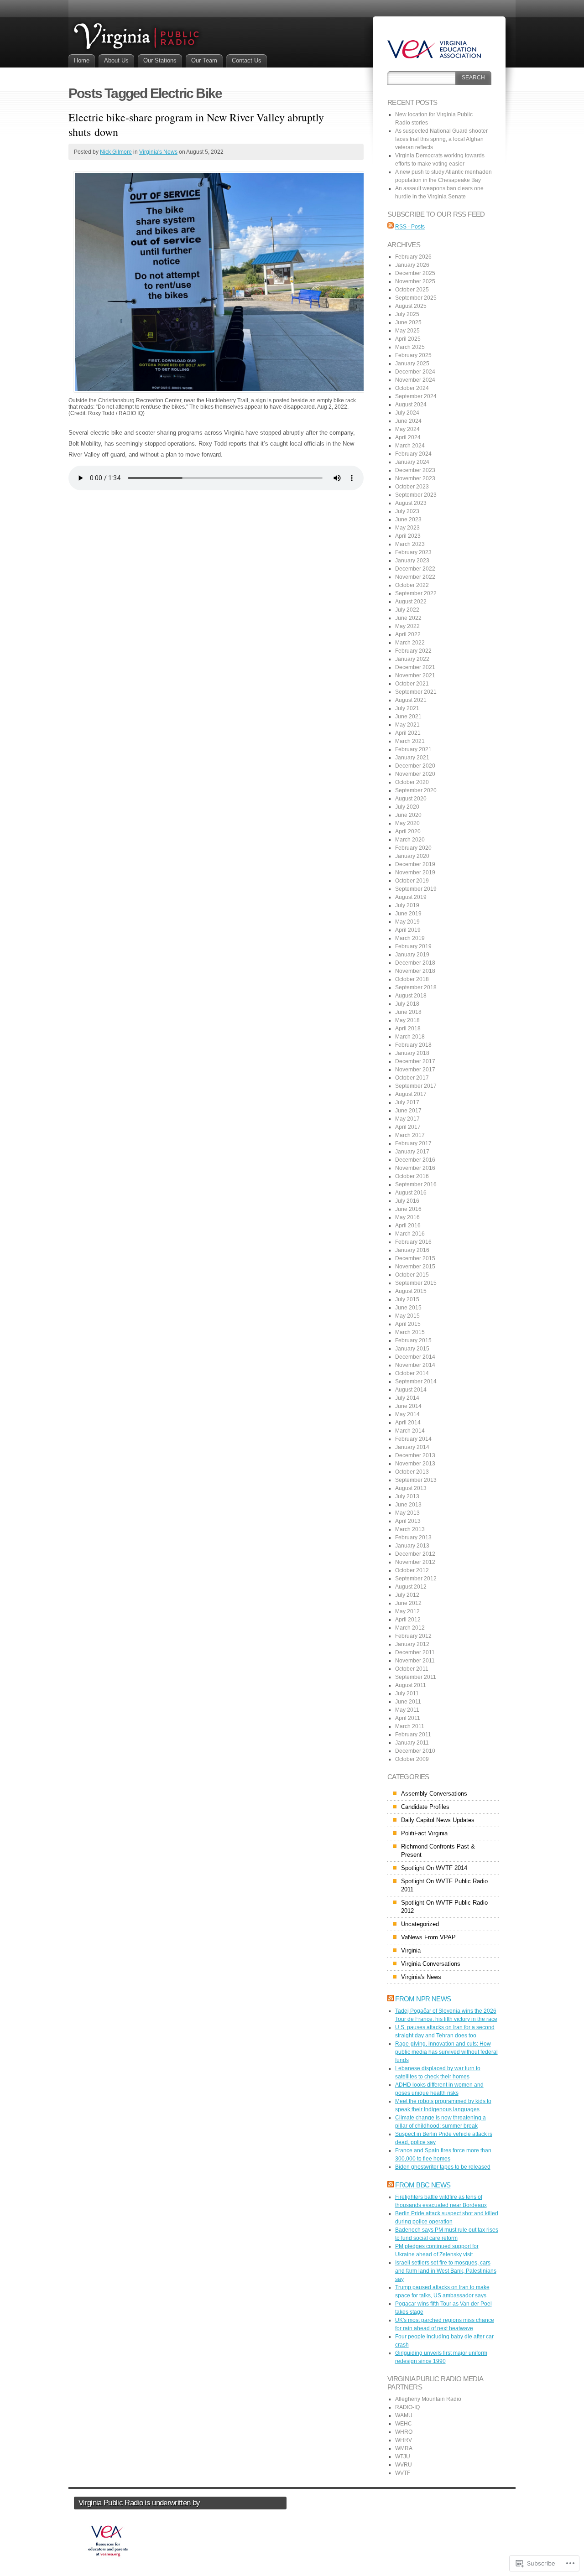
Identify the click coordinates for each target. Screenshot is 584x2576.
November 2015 (415, 1267)
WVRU (404, 2465)
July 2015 (407, 1299)
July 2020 (407, 807)
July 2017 (407, 1102)
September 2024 (416, 396)
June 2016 (408, 1209)
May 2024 (407, 429)
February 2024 (413, 454)
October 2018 (412, 979)
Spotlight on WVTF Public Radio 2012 (444, 1907)
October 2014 (412, 1373)
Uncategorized (420, 1924)
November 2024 (415, 380)
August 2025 (411, 306)
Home (82, 60)
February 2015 (413, 1340)
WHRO (404, 2432)
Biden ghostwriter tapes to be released (443, 2167)
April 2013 (408, 1521)
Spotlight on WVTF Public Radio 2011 (444, 1885)
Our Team (204, 60)
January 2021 (412, 758)
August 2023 (411, 503)
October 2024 (412, 388)
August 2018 (411, 996)
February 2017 (413, 1143)
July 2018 (407, 1004)
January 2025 (412, 364)
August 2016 (411, 1193)
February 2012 (413, 1636)
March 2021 (410, 741)
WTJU (403, 2457)
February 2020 (413, 848)
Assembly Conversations (434, 1794)
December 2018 (415, 963)
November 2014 (415, 1365)
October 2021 (412, 684)
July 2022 (407, 610)
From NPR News (423, 1999)
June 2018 (408, 1012)
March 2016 (410, 1234)
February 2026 (413, 257)
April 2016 (408, 1226)
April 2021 (408, 733)
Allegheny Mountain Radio (428, 2399)
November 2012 (415, 1562)
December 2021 (415, 667)
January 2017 (412, 1152)
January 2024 (412, 462)
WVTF (403, 2473)
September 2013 (416, 1480)
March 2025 (410, 347)
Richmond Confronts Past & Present (438, 1851)
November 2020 (415, 774)
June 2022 (408, 618)
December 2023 (415, 470)
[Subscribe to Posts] (391, 227)
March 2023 (410, 544)
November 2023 (415, 478)
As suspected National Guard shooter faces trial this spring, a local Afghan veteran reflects (441, 139)
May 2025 (407, 331)
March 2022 (410, 643)
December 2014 (415, 1357)
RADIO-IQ (407, 2407)
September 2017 (416, 1086)
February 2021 (413, 749)
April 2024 (408, 437)
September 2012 (416, 1579)
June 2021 (408, 717)
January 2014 (412, 1447)
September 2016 (416, 1184)
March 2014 (410, 1431)
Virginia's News (158, 152)
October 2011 (412, 1669)
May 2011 (407, 1710)
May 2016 (407, 1217)
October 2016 (412, 1176)
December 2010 (415, 1751)
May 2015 (407, 1316)
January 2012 (412, 1644)
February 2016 (413, 1242)
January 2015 (412, 1349)
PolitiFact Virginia (424, 1833)
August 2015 (411, 1291)
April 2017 (408, 1127)
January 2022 (412, 659)
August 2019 (411, 897)
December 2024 (415, 372)
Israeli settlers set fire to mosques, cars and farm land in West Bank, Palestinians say (446, 2271)
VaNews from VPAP (428, 1937)
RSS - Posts (410, 227)
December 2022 (415, 569)
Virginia (411, 1950)
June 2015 (408, 1308)
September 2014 (416, 1381)
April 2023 (408, 536)
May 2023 (407, 528)
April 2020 (408, 831)
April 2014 (408, 1423)
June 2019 (408, 914)
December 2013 (415, 1455)
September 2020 (416, 790)
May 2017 (407, 1119)
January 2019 (412, 955)
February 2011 (413, 1735)
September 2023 (416, 495)
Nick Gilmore (116, 152)
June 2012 (408, 1603)
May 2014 (407, 1414)
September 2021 (416, 692)
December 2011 (415, 1652)
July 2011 (407, 1693)
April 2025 (408, 339)
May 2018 (407, 1020)
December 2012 (415, 1554)
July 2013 (407, 1496)
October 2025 (412, 290)
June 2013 (408, 1505)
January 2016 (412, 1250)
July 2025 (407, 314)
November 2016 (415, 1168)
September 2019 (416, 889)
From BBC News (423, 2185)
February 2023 (413, 552)
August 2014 (411, 1390)
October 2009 (412, 1759)
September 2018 (416, 987)
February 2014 (413, 1439)
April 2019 (408, 930)
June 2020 (408, 815)
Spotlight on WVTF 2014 (434, 1868)
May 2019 (407, 922)
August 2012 (411, 1587)
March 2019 (410, 938)
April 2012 (408, 1620)
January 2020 (412, 856)
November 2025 (415, 281)
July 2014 (407, 1398)
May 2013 (407, 1513)
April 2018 (408, 1028)
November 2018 (415, 971)
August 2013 (411, 1488)
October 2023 (412, 487)
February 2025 (413, 355)
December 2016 (415, 1160)
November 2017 (415, 1070)
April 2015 (408, 1324)
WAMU (404, 2415)
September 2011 (416, 1677)
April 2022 (408, 634)
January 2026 (412, 265)
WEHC (404, 2424)
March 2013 (410, 1529)
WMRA (404, 2448)
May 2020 (407, 823)
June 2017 (408, 1111)
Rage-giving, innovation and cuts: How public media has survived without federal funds (446, 2052)
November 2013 (415, 1464)
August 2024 (411, 405)
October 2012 (412, 1570)
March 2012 (410, 1628)
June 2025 (408, 322)
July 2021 (407, 708)
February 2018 (413, 1045)
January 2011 (412, 1743)
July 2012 (407, 1595)
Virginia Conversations (431, 1964)
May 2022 (407, 626)
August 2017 (411, 1094)
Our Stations (160, 60)
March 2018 (410, 1037)
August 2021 (411, 700)
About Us (116, 60)
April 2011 (408, 1718)
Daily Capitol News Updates (438, 1820)
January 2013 (412, 1546)
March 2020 (410, 840)
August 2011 (411, 1685)
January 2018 (412, 1053)
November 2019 (415, 873)
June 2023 (408, 519)
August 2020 (411, 799)
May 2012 (407, 1611)
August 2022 (411, 602)
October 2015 (412, 1275)
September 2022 (416, 593)
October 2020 (412, 782)
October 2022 (412, 585)
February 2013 (413, 1537)
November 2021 (415, 675)
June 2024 (408, 421)
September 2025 (416, 298)
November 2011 (415, 1661)
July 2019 (407, 905)
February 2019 (413, 946)
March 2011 (410, 1726)
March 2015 (410, 1332)
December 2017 (415, 1061)
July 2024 (407, 413)
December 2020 (415, 766)
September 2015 (416, 1283)
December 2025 (415, 273)
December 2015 (415, 1258)
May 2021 (407, 725)
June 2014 (408, 1406)
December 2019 (415, 864)
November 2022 (415, 577)
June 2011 (408, 1702)
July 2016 (407, 1201)
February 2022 (413, 651)
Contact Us (247, 60)
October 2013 (412, 1472)
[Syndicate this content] (391, 1999)
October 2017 (412, 1078)
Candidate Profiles (425, 1807)
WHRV (404, 2440)
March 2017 (410, 1135)
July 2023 (407, 511)
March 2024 (410, 446)
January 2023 (412, 561)
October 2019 (412, 881)
